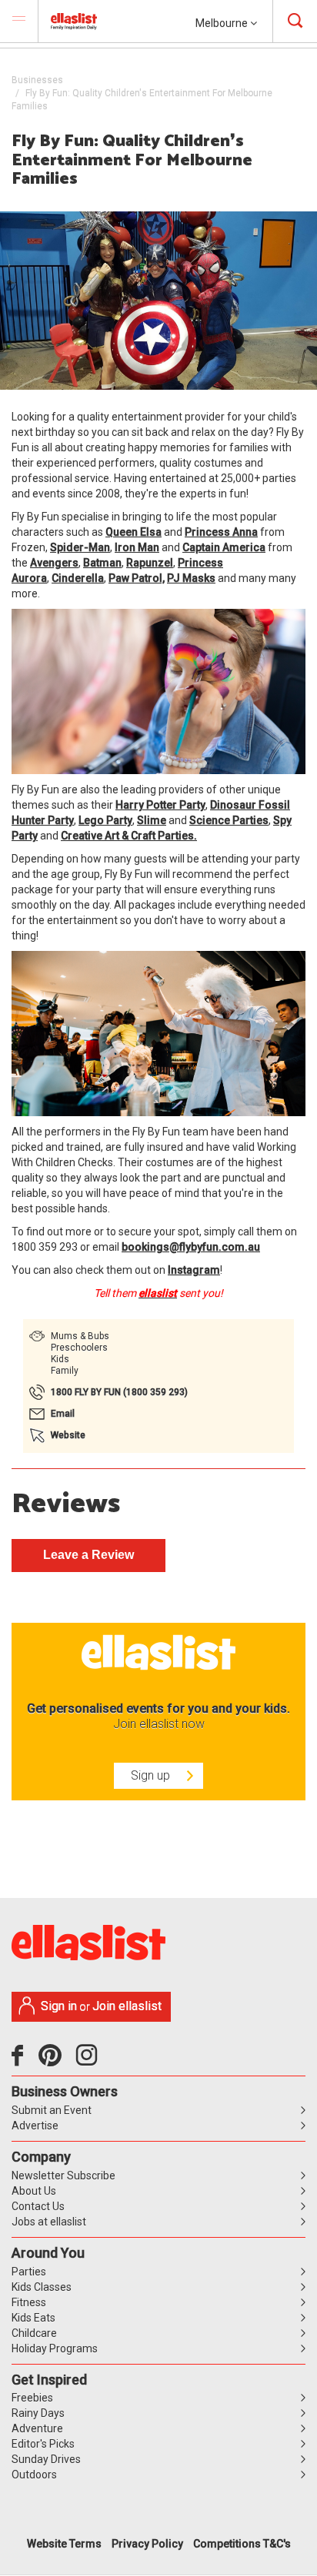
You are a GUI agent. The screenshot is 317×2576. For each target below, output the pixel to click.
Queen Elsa (133, 532)
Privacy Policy (147, 2544)
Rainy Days (38, 2413)
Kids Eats (33, 2318)
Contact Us (38, 2206)
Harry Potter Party (160, 805)
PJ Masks (191, 578)
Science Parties (229, 820)
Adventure (37, 2428)
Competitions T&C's (242, 2544)
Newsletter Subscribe (63, 2175)
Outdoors (34, 2475)
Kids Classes (42, 2287)
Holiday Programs (55, 2348)
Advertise (35, 2126)
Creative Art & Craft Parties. (129, 836)
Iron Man (137, 547)
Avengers (54, 563)
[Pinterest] (56, 2061)
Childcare (34, 2333)
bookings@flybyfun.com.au (191, 1247)
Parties (29, 2272)
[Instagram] (89, 2061)
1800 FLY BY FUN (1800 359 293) (119, 1392)
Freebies (32, 2398)
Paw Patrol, (137, 578)
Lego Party (105, 820)
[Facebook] (21, 2061)
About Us (34, 2191)
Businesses (37, 80)
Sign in (59, 2006)
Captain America (224, 547)
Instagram (194, 1270)
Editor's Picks (43, 2444)
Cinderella (78, 578)
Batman (102, 563)
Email (63, 1414)
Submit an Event (52, 2110)
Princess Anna (221, 532)
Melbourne (223, 23)
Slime (152, 820)
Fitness (29, 2302)
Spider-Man (80, 547)
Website (68, 1435)
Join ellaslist (127, 2006)
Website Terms (64, 2544)
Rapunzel (150, 563)
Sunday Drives (46, 2459)
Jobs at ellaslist (49, 2222)
